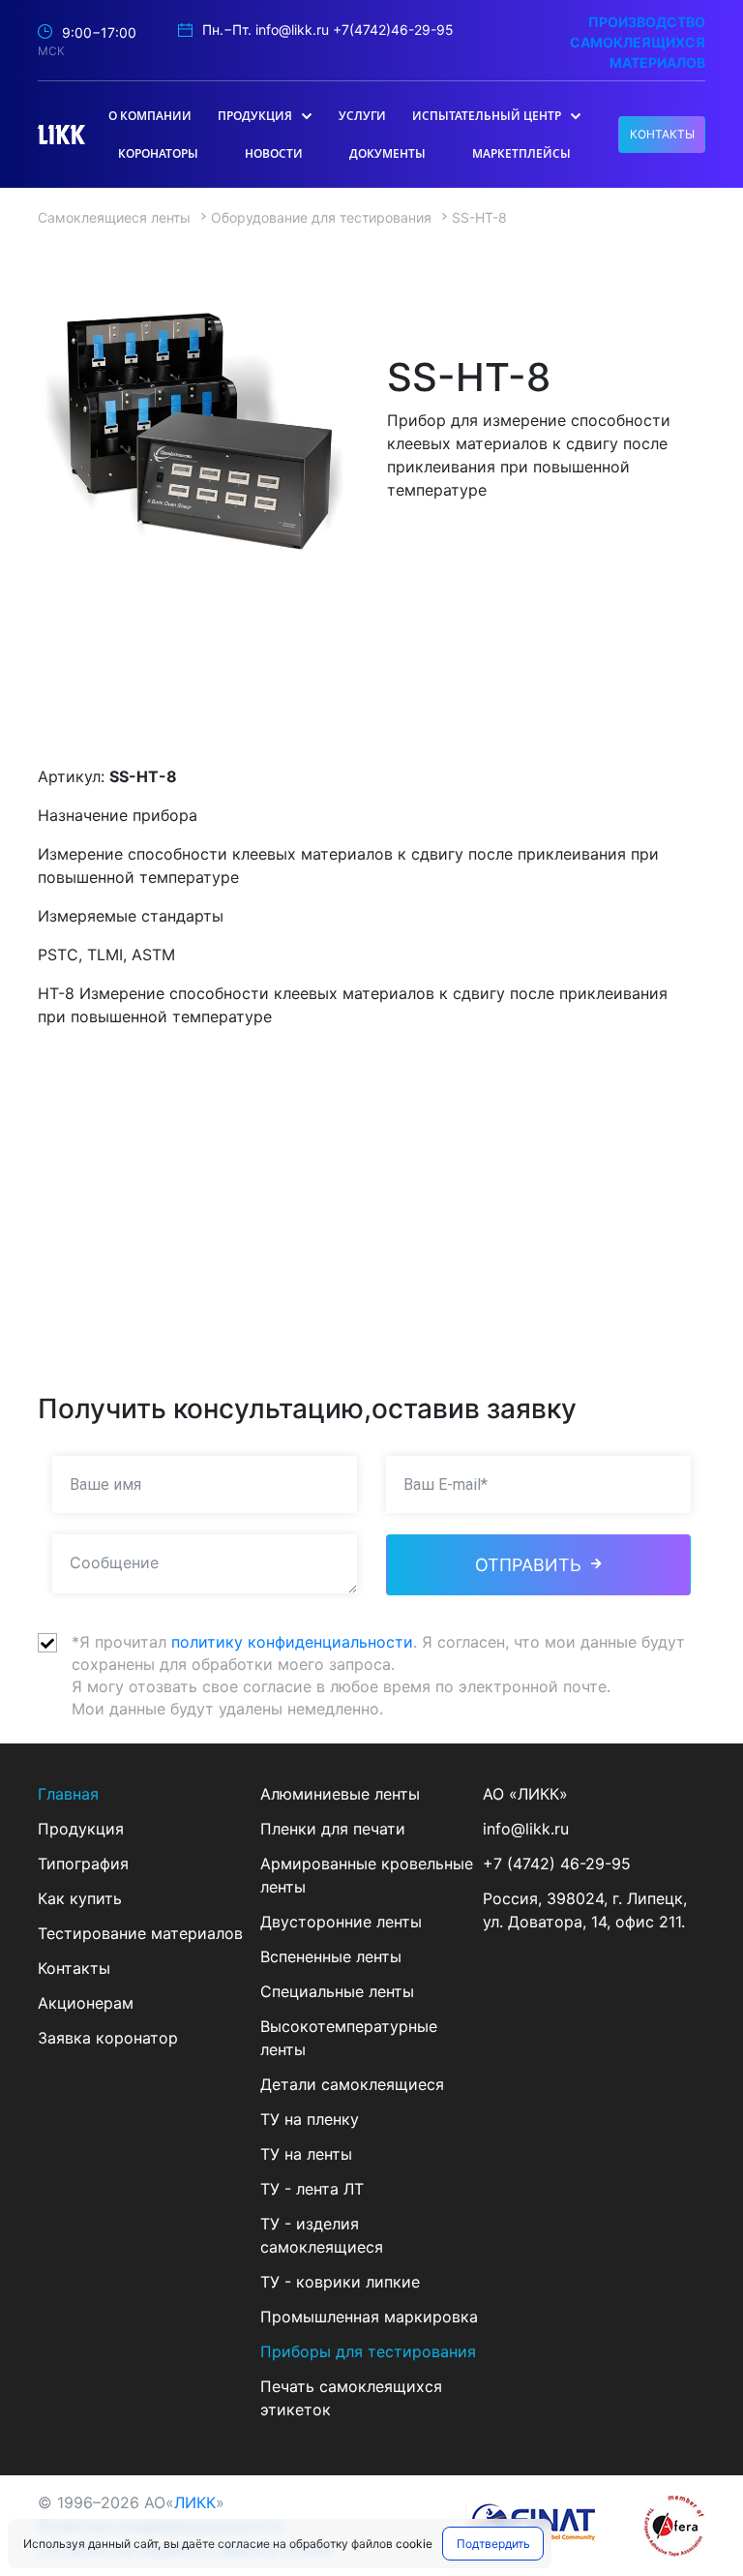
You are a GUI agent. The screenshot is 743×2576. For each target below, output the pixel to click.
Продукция (81, 1829)
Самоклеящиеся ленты (114, 217)
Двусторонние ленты (341, 1922)
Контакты (74, 1968)
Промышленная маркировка (369, 2317)
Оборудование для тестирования (321, 217)
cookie (414, 2544)
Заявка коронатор (108, 2038)
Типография (83, 1864)
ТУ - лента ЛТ (312, 2189)
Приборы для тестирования (368, 2351)
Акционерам (86, 2003)
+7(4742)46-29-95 (393, 30)
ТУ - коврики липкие (340, 2282)
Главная (68, 1794)
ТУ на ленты (306, 2154)
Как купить (80, 1898)
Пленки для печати (333, 1829)
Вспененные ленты (331, 1956)
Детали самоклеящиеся (352, 2084)
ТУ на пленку (310, 2119)
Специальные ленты (337, 1991)
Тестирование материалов (140, 1933)
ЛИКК (195, 2502)
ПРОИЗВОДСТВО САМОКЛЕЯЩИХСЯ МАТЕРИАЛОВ (638, 42)
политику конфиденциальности (292, 1642)
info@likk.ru (292, 30)
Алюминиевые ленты (340, 1794)
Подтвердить (493, 2544)
